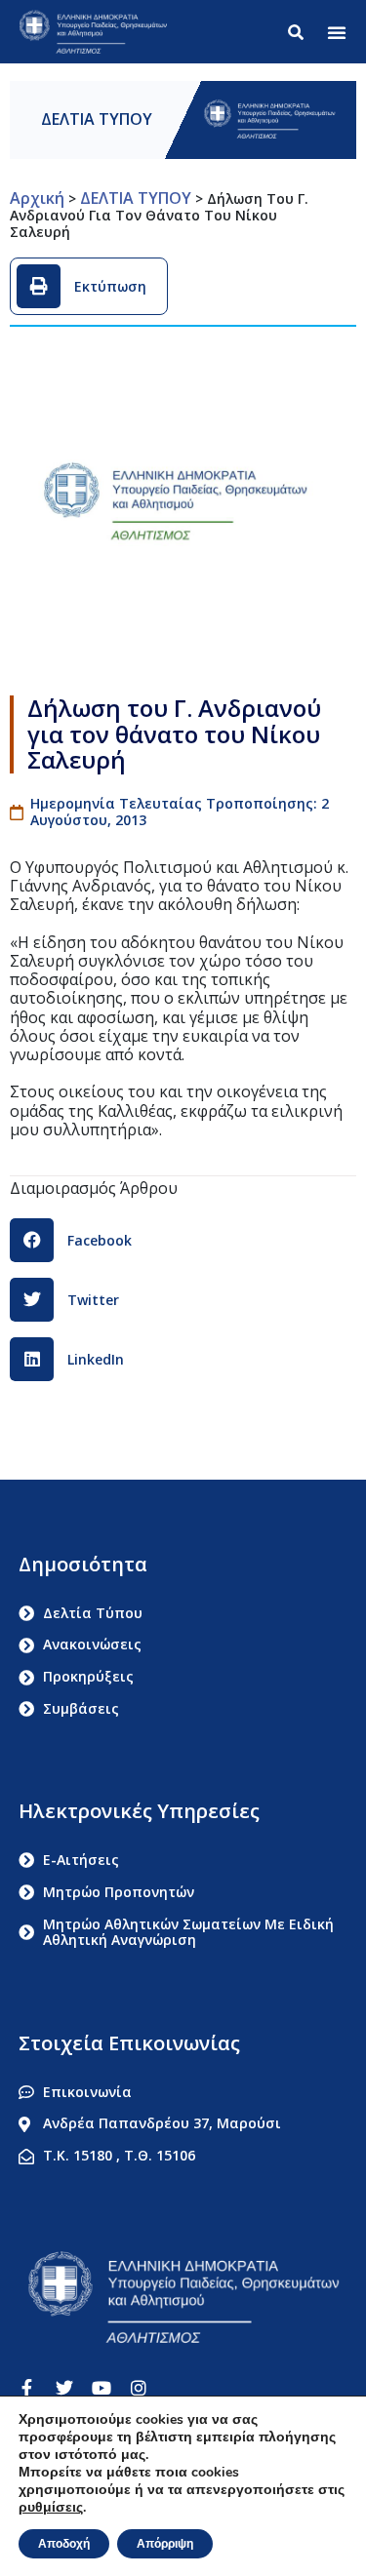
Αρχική (37, 198)
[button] (337, 32)
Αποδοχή (64, 2544)
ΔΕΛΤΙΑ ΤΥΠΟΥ (97, 119)
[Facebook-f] (27, 2388)
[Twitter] (64, 2388)
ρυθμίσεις (51, 2508)
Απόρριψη (165, 2544)
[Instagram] (139, 2388)
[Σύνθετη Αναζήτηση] (300, 32)
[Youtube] (102, 2388)
